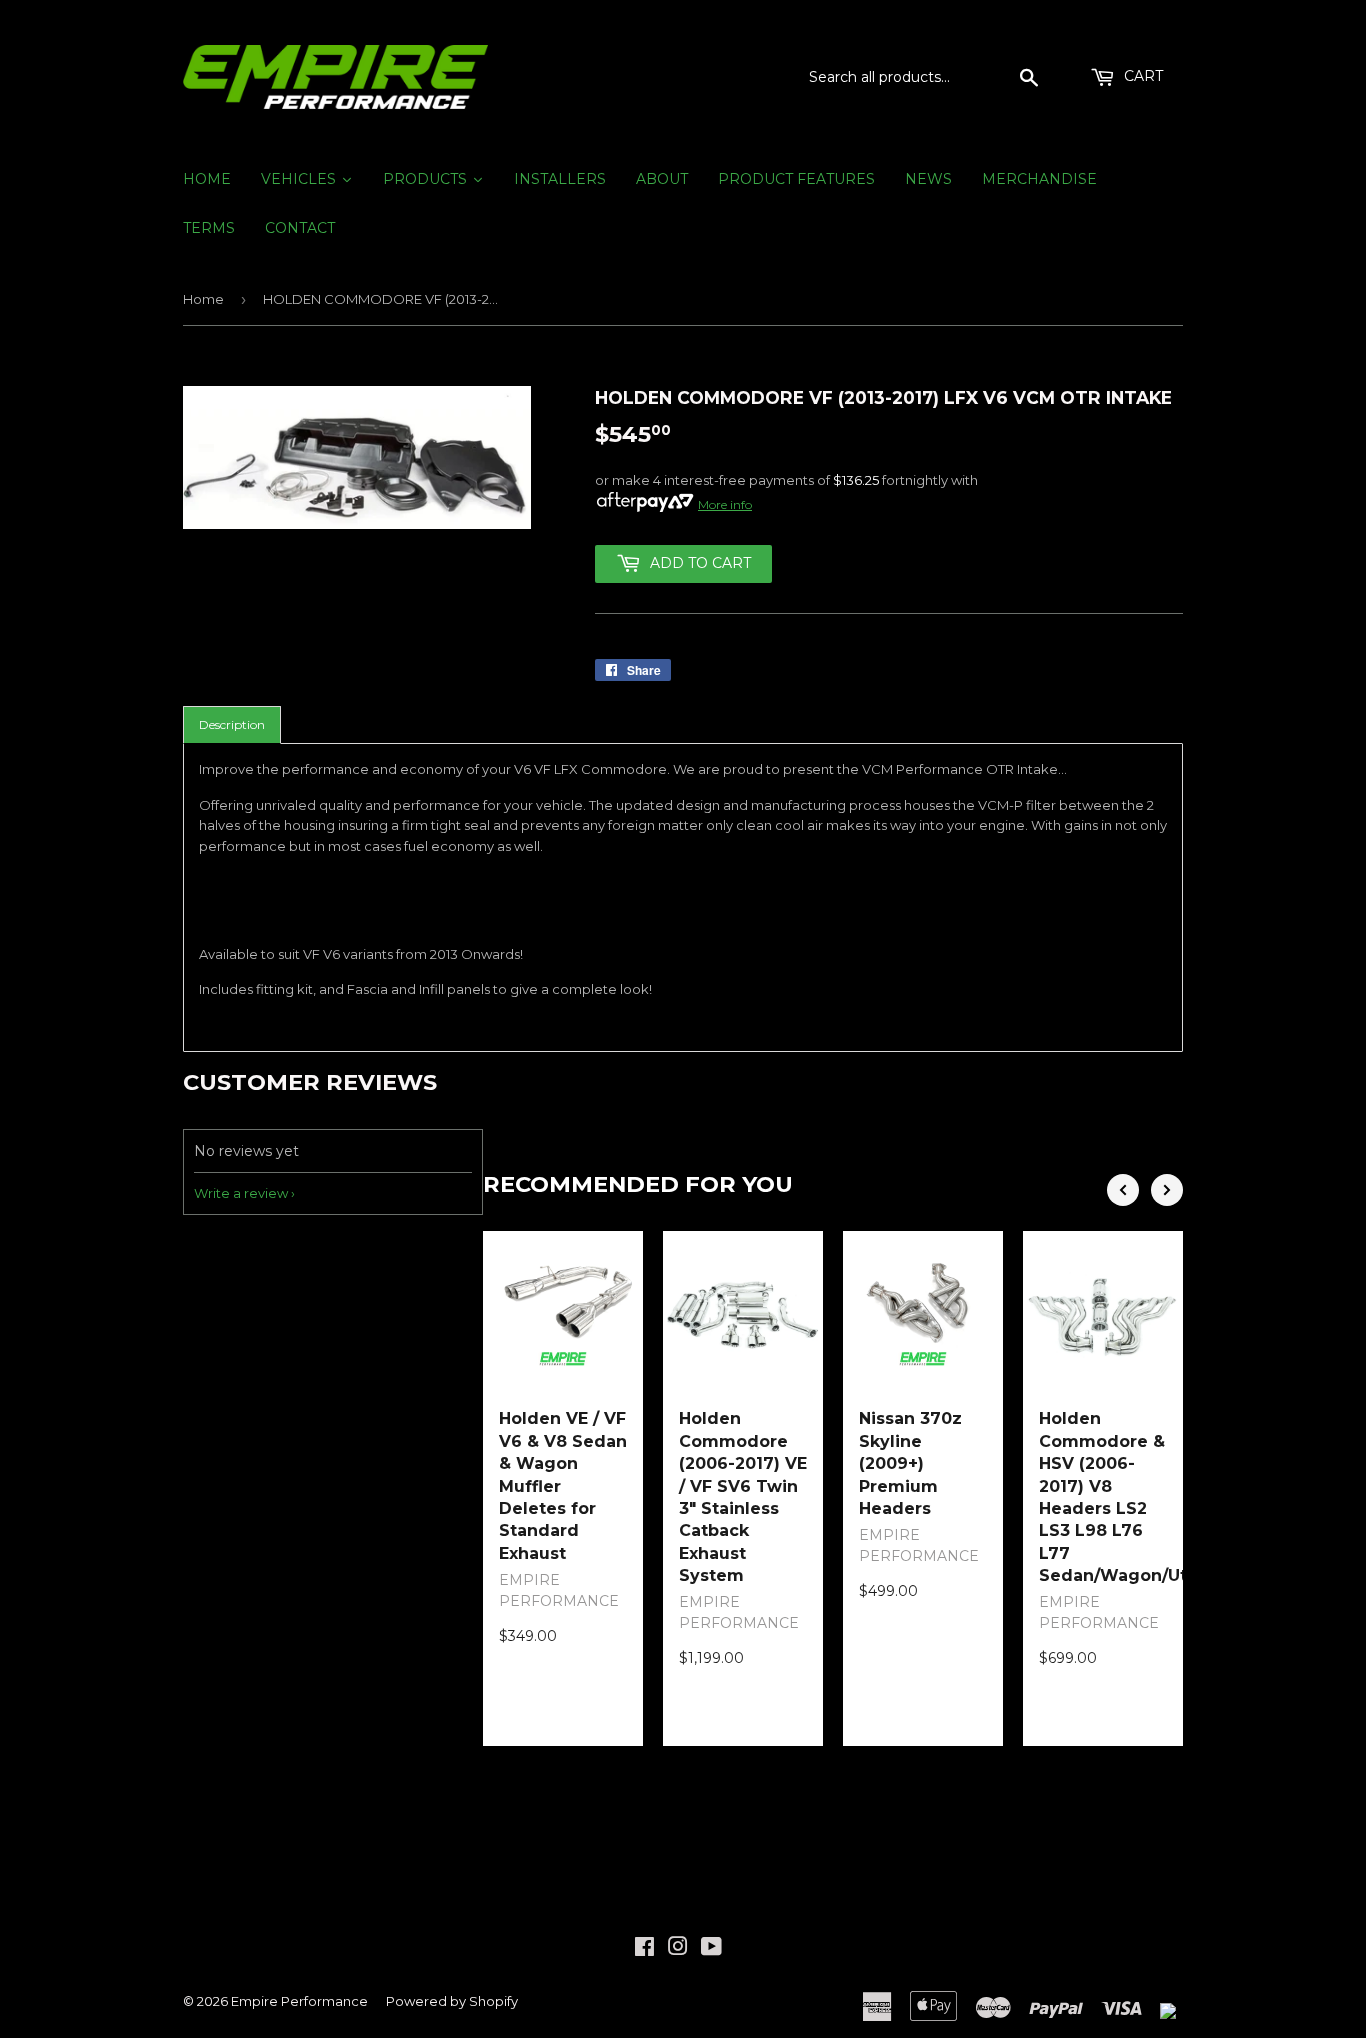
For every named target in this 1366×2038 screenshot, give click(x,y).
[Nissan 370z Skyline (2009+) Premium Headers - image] (923, 1311)
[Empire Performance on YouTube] (711, 1949)
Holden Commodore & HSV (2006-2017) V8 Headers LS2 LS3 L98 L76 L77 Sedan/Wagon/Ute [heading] (1103, 1497)
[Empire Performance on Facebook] (644, 1949)
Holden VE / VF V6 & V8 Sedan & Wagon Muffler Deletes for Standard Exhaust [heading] (563, 1485)
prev (1123, 1190)
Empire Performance (299, 2001)
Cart (1141, 76)
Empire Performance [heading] (559, 1590)
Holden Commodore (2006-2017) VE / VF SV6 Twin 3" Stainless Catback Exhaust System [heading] (743, 1497)
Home (203, 299)
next (1167, 1190)
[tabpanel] (683, 897)
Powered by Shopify (452, 2001)
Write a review (241, 1193)
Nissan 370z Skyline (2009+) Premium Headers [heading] (910, 1463)
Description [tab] (232, 724)
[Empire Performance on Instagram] (678, 1949)
